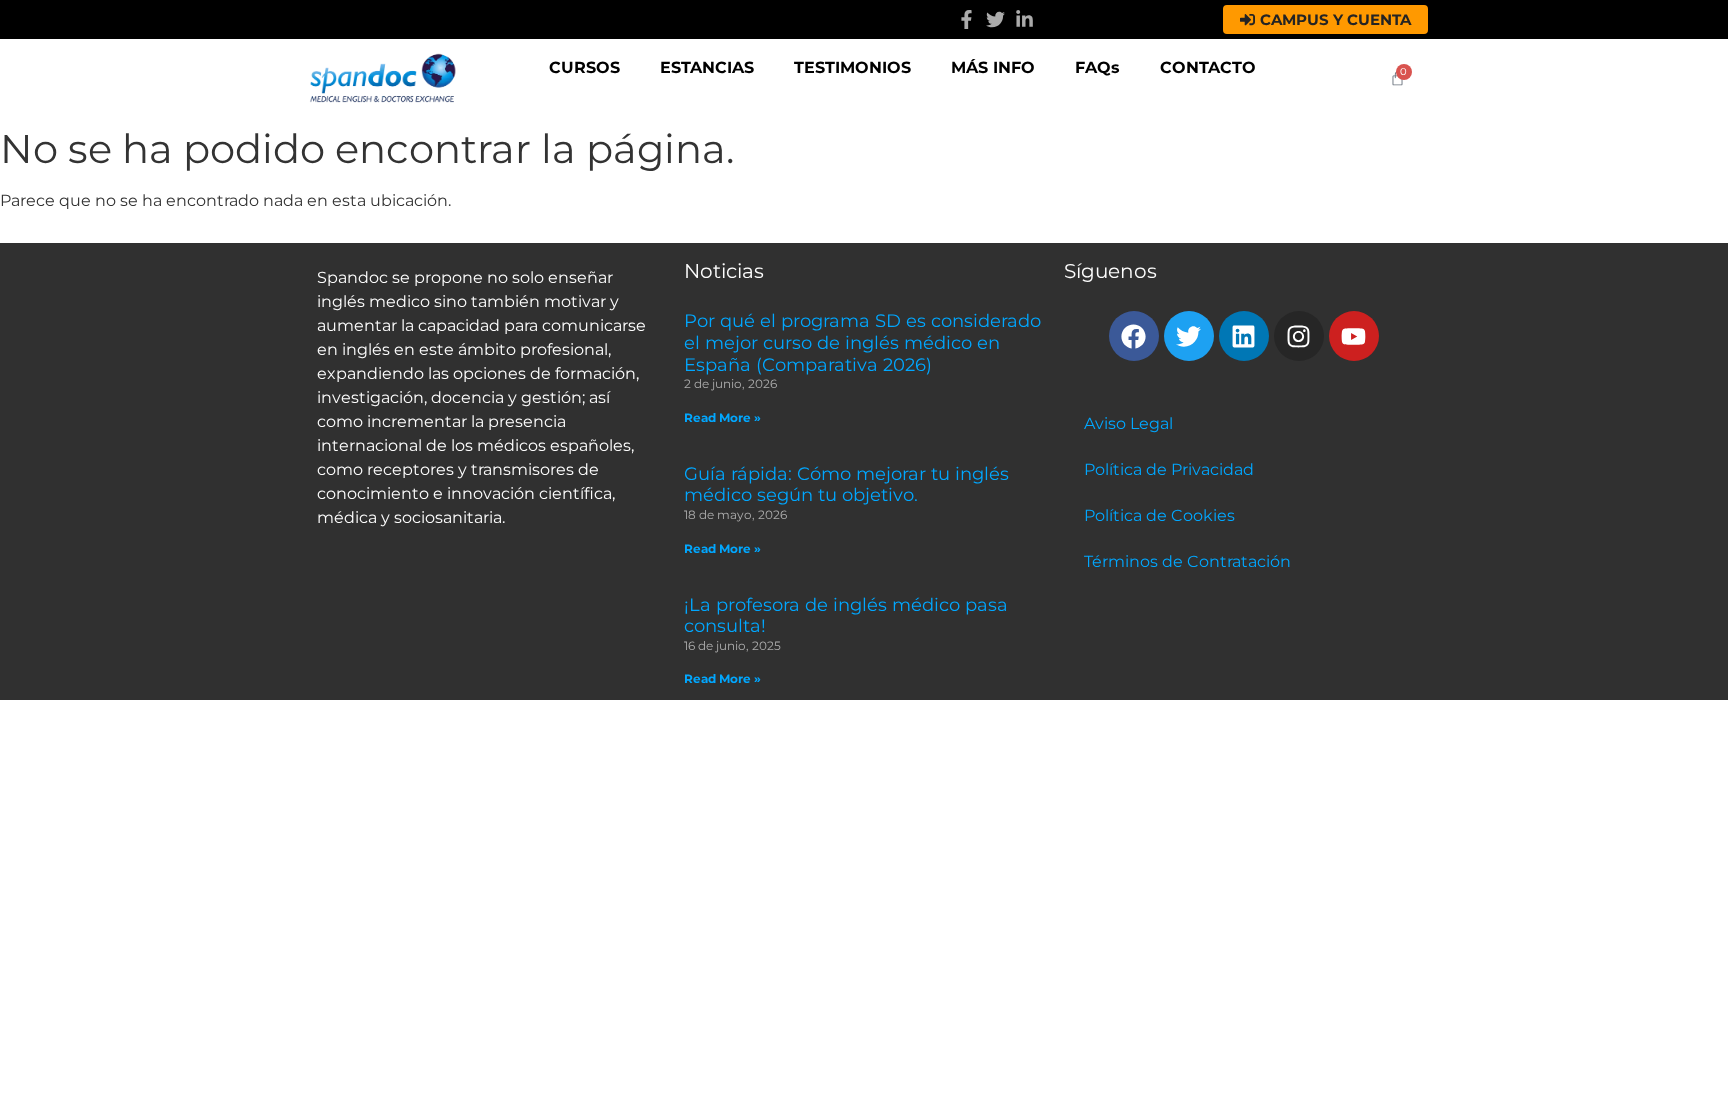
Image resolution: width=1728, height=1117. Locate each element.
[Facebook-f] (966, 19)
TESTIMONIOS (852, 67)
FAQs (1097, 67)
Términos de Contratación (1187, 561)
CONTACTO (1208, 67)
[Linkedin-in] (1024, 19)
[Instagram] (1299, 336)
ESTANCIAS (707, 67)
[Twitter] (995, 19)
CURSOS (584, 67)
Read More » (722, 417)
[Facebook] (1134, 336)
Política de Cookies (1159, 515)
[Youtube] (1354, 336)
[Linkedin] (1244, 336)
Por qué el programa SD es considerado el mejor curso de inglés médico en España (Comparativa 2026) (862, 342)
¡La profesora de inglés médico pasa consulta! (846, 616)
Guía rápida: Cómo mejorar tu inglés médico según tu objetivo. (846, 485)
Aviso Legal (1128, 423)
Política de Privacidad (1169, 469)
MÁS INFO (993, 67)
